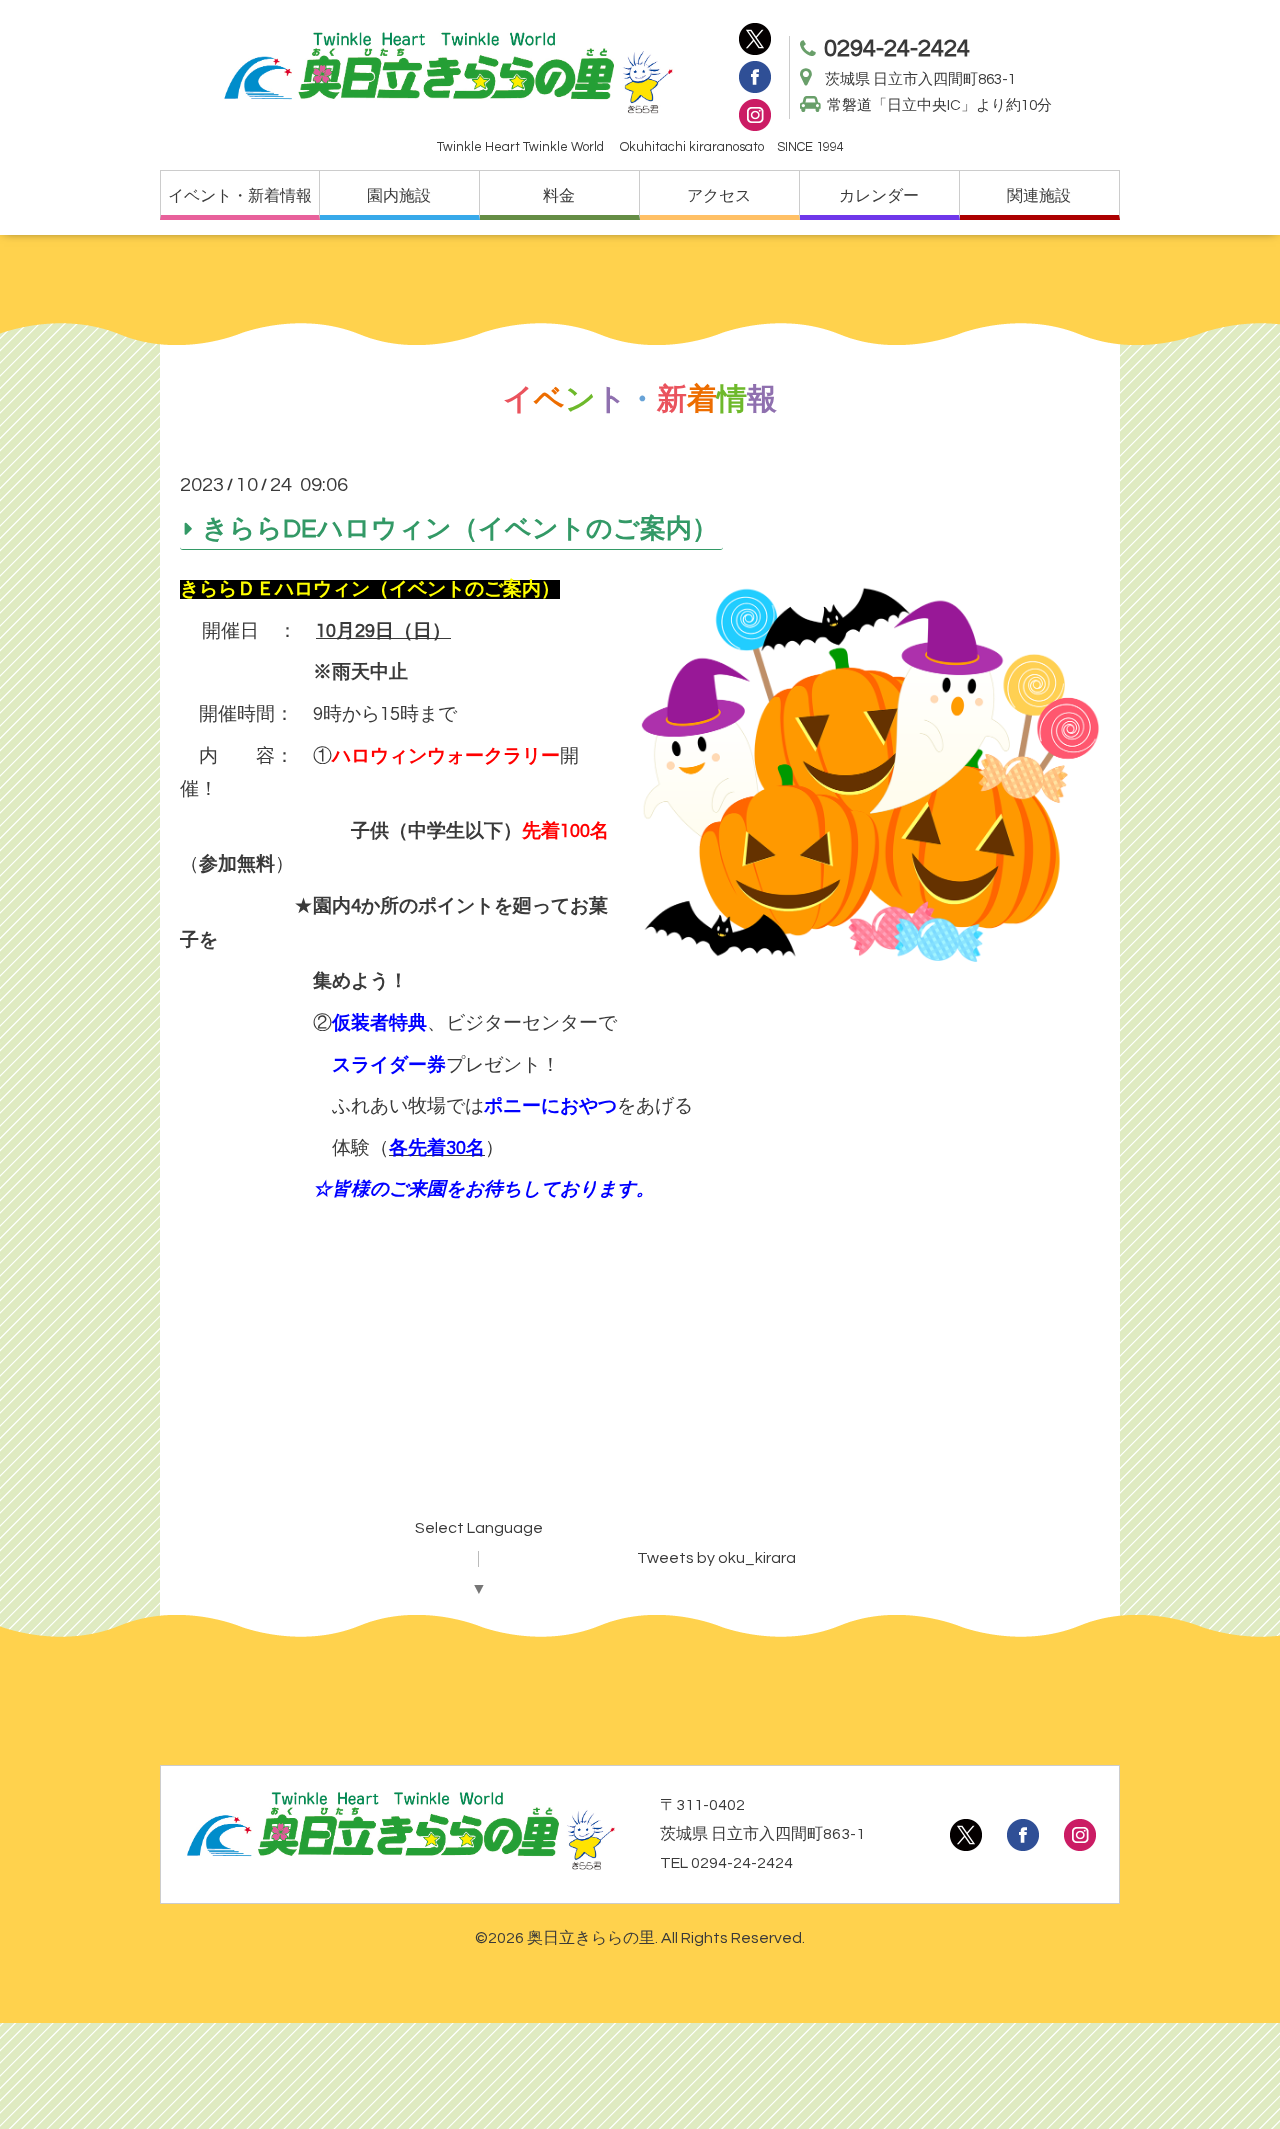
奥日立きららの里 (591, 1938)
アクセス (719, 196)
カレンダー (879, 196)
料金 (559, 196)
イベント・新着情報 (240, 196)
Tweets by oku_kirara (716, 1558)
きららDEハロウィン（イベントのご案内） (460, 528)
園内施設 (399, 196)
